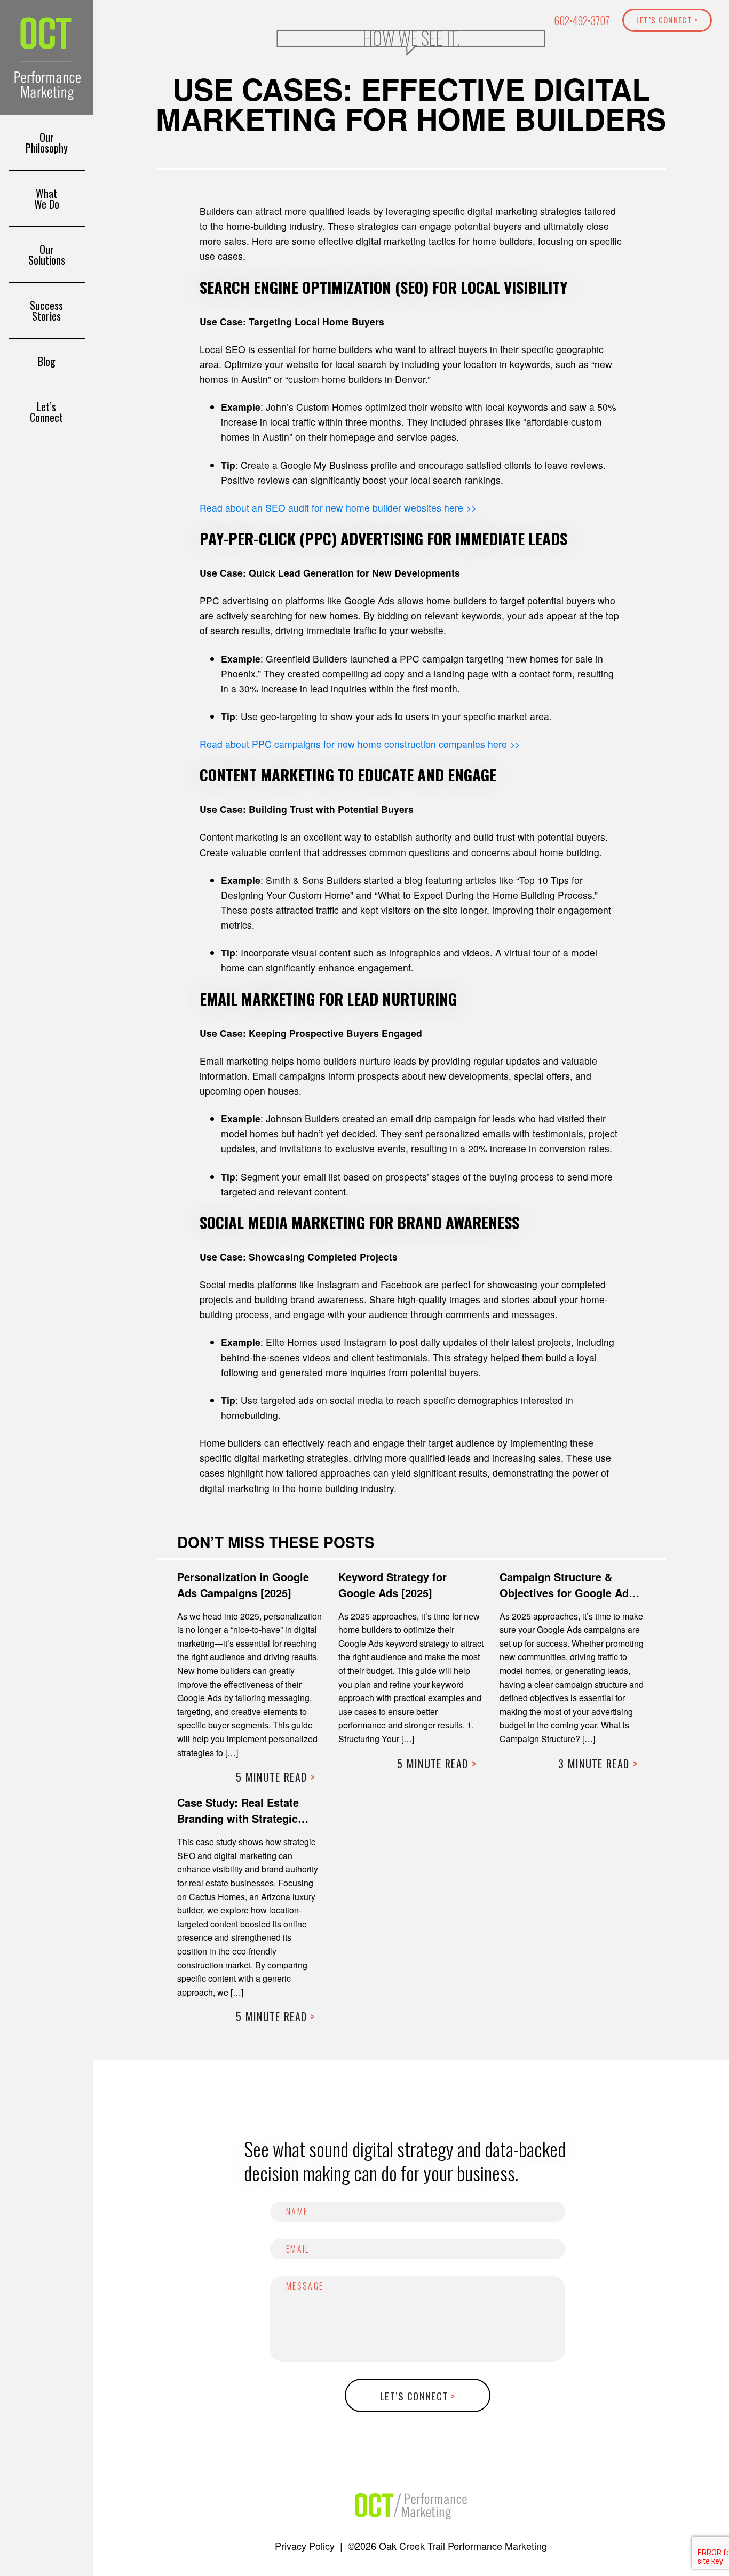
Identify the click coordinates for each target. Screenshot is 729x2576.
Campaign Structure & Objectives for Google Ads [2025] (567, 1593)
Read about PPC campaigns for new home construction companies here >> (360, 744)
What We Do (47, 198)
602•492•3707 (582, 21)
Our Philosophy (47, 142)
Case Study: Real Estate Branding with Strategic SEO (238, 1818)
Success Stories (46, 310)
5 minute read (276, 1777)
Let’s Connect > (667, 20)
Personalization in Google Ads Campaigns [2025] (243, 1585)
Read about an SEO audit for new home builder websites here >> (338, 508)
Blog (47, 361)
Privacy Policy (305, 2546)
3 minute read (598, 1764)
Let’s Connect (46, 412)
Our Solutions (47, 254)
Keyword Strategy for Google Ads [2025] (393, 1585)
